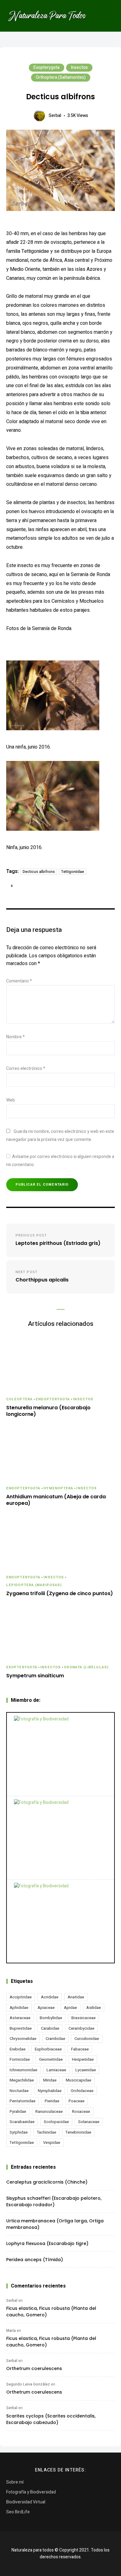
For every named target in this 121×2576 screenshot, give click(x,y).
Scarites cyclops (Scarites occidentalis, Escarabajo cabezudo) (51, 2419)
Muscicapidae (78, 2080)
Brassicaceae (83, 2018)
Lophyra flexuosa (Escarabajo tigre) (47, 2243)
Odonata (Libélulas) (86, 1667)
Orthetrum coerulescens (34, 2368)
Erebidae (18, 2049)
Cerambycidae (81, 2028)
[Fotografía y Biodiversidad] (60, 1754)
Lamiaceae (56, 2070)
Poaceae (76, 2101)
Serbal (55, 116)
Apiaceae (46, 2008)
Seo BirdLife (18, 2512)
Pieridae (52, 2101)
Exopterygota (47, 67)
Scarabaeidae (22, 2122)
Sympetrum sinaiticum (35, 1676)
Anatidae (76, 1997)
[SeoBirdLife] (60, 1921)
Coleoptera (19, 1399)
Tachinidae (47, 2132)
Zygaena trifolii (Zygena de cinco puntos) (60, 1594)
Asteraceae (20, 2018)
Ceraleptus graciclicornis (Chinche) (47, 2182)
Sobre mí (15, 2482)
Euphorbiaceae (48, 2049)
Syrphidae (19, 2132)
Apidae (70, 2008)
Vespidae (52, 2142)
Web (11, 1100)
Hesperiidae (83, 2059)
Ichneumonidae (23, 2070)
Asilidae (94, 2008)
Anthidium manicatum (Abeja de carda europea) (56, 1500)
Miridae (50, 2080)
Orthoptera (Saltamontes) (61, 77)
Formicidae (20, 2059)
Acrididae (50, 1997)
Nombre (16, 1037)
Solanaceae (89, 2122)
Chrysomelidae (23, 2039)
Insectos (79, 67)
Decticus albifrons (39, 872)
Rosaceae (81, 2111)
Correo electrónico (26, 1069)
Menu (109, 16)
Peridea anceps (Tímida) (35, 2260)
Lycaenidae (86, 2070)
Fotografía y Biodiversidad (31, 2492)
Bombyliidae (51, 2018)
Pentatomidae (22, 2101)
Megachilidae (22, 2080)
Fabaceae (80, 2049)
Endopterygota (53, 1399)
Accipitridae (21, 1997)
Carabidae (50, 2028)
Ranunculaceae (49, 2111)
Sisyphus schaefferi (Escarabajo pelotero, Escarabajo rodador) (54, 2201)
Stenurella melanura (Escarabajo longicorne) (48, 1411)
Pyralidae (18, 2111)
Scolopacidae (56, 2122)
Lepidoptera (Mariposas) (34, 1585)
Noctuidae (19, 2091)
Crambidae (55, 2039)
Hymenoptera (58, 1488)
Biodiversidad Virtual (26, 2502)
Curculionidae (87, 2039)
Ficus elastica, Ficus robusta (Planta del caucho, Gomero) (51, 2312)
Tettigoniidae (73, 872)
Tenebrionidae (78, 2132)
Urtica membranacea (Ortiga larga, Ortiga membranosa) (55, 2224)
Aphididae (19, 2008)
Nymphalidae (50, 2091)
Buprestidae (21, 2028)
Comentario (19, 981)
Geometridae (51, 2059)
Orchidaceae (82, 2091)
